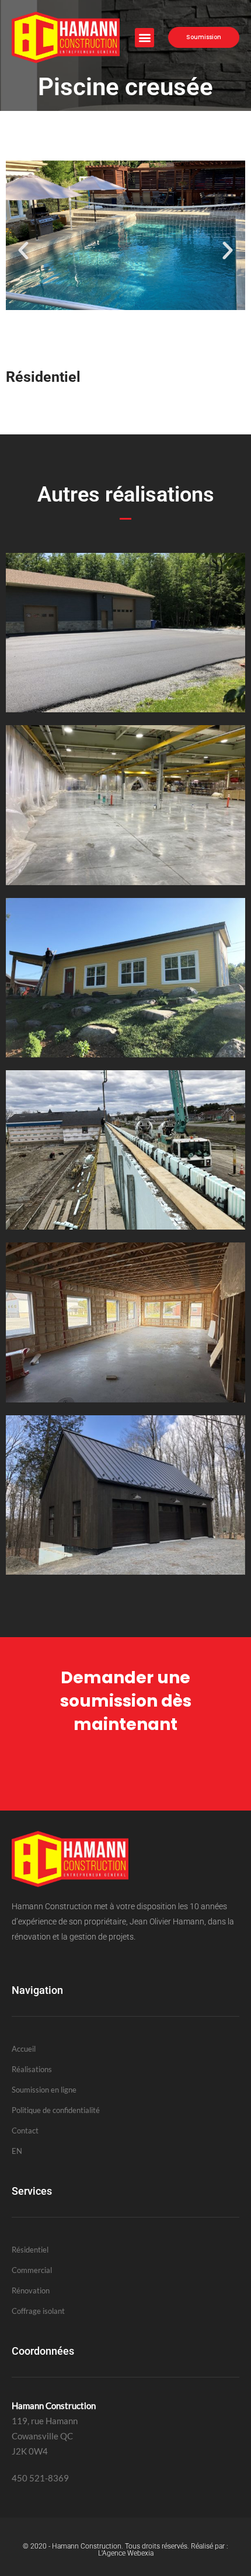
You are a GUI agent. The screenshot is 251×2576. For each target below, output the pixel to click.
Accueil (24, 2049)
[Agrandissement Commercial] (125, 882)
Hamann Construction (87, 2546)
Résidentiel (30, 2250)
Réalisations (32, 2069)
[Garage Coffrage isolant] (125, 709)
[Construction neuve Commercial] (125, 1399)
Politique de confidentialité (56, 2110)
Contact (25, 2131)
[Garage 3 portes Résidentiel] (125, 1571)
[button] (144, 38)
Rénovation (31, 2290)
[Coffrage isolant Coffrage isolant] (125, 1226)
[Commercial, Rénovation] (125, 1054)
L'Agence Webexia (126, 2553)
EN (17, 2151)
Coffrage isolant (38, 2311)
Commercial (32, 2270)
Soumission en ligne (44, 2090)
